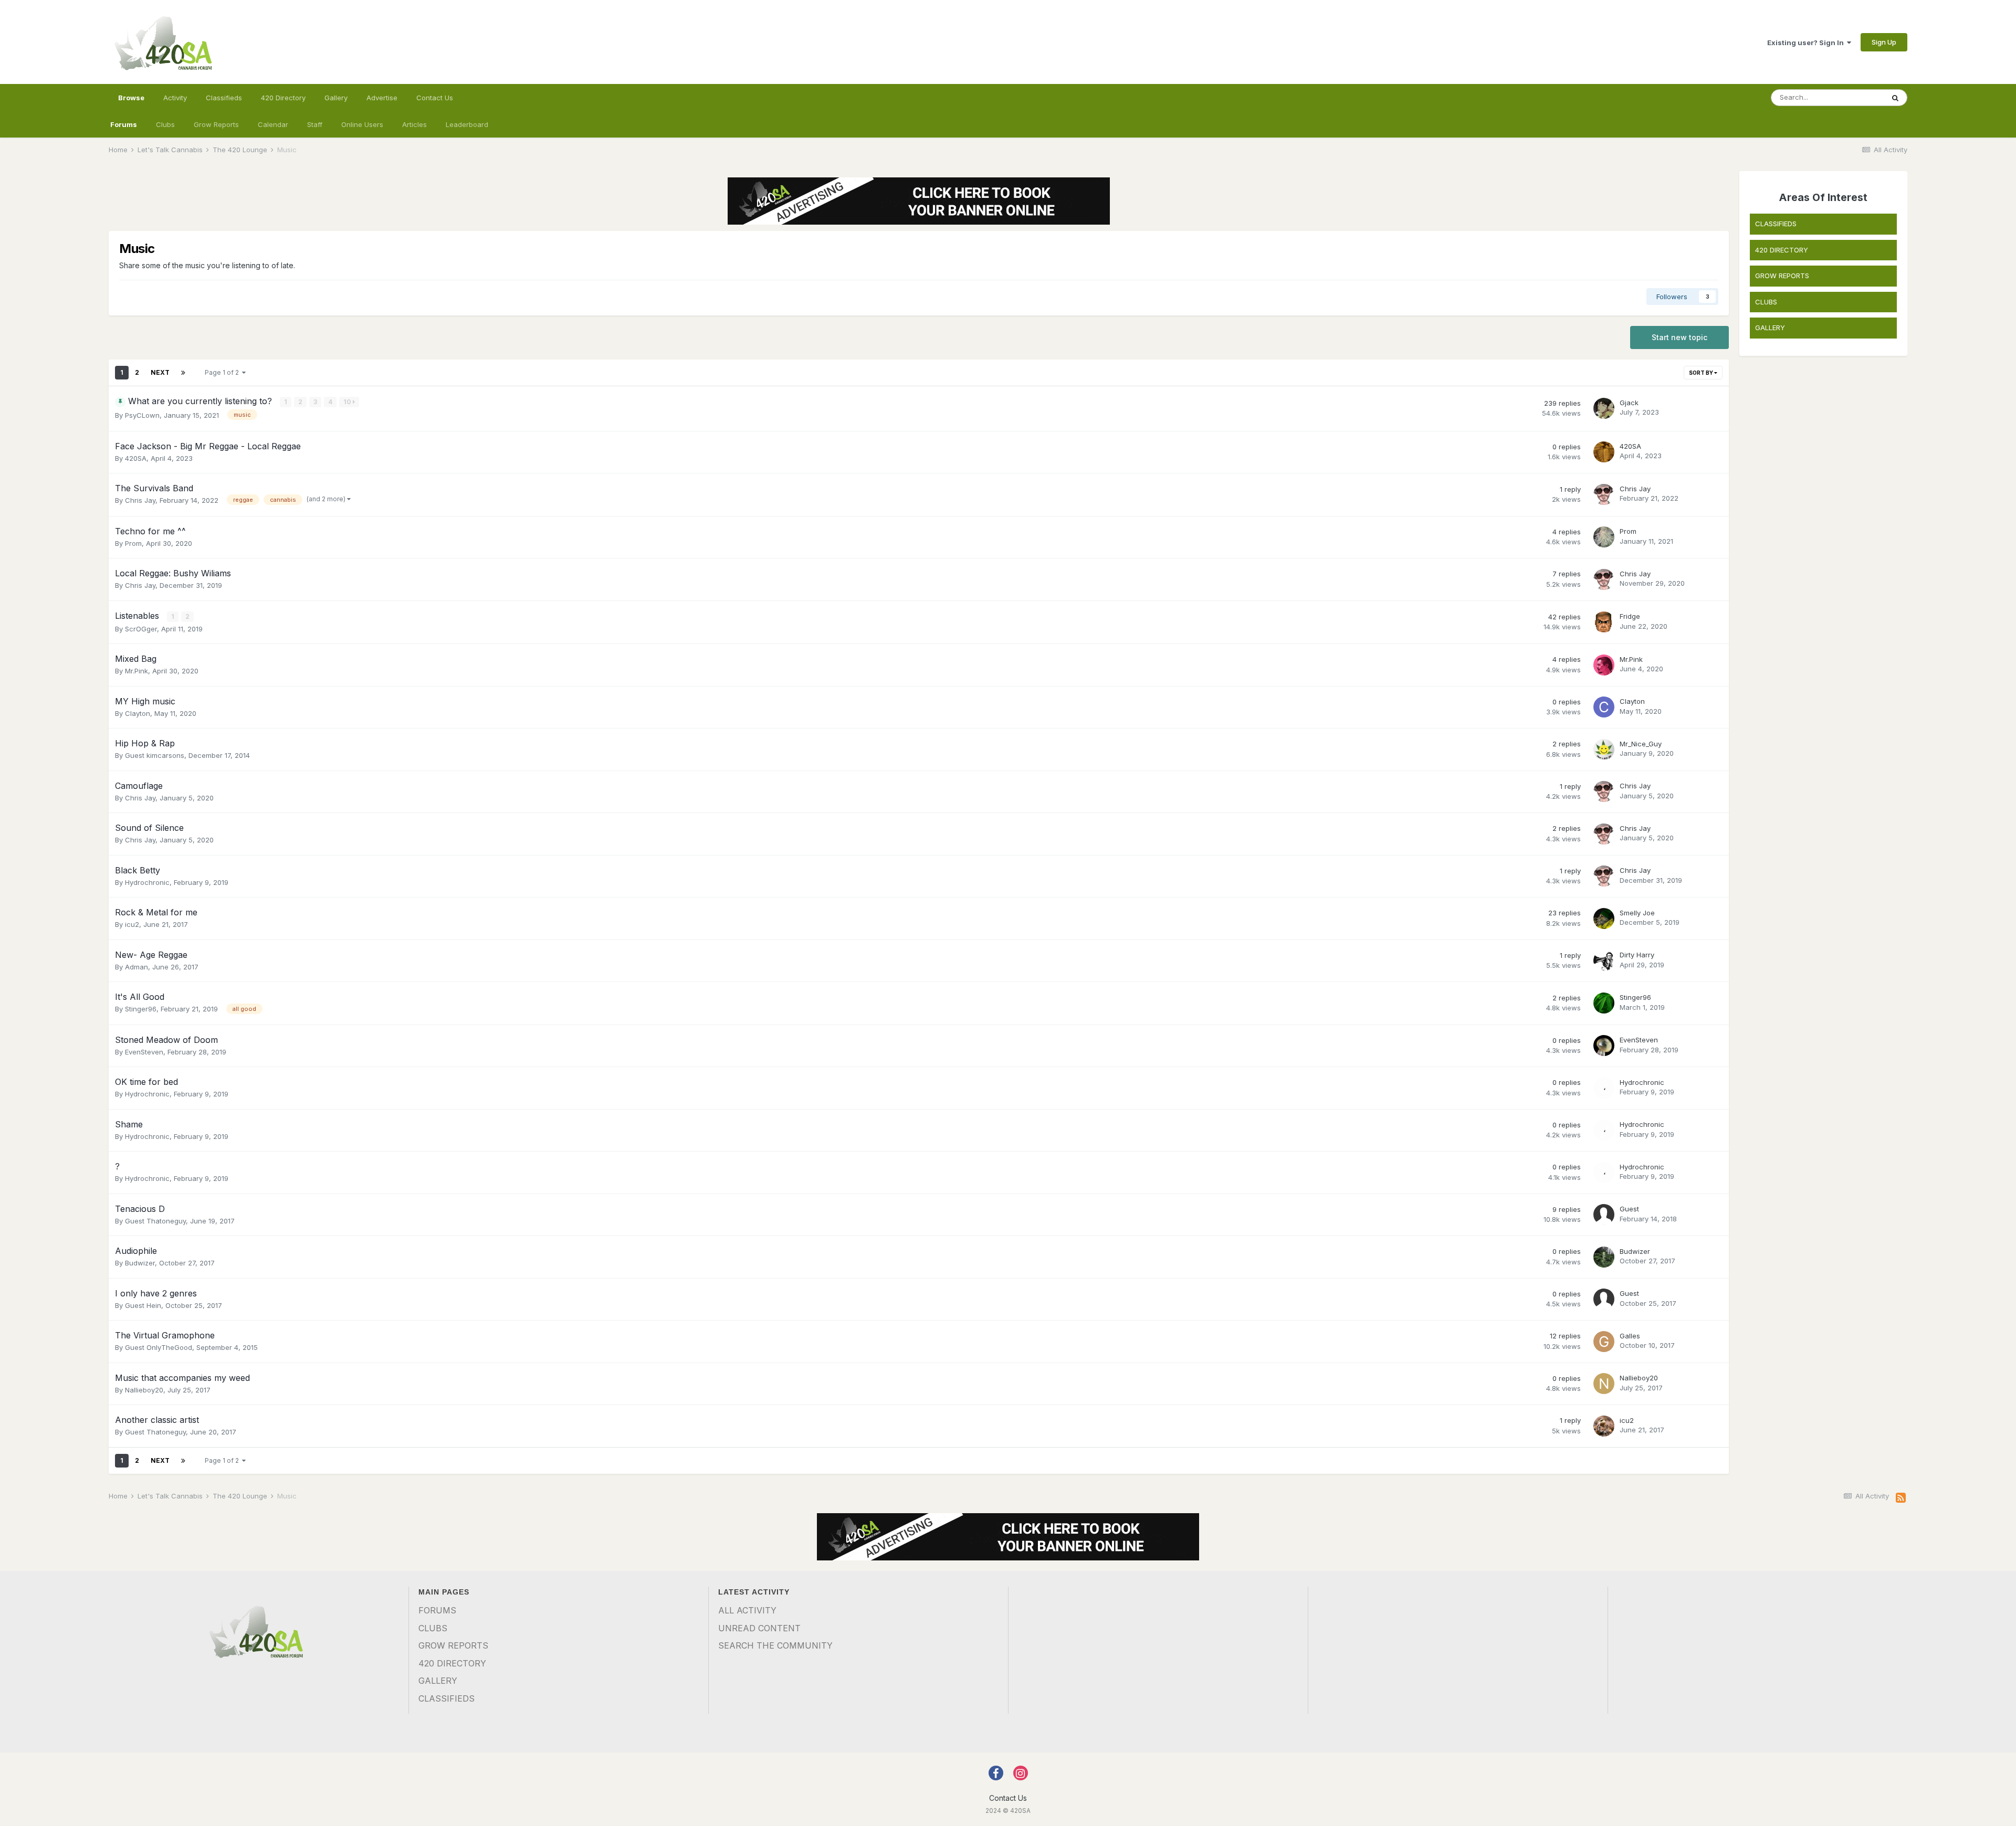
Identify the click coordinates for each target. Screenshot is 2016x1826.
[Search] (1895, 98)
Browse (131, 98)
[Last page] (183, 373)
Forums (124, 124)
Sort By (1702, 373)
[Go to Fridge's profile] (1604, 622)
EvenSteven (144, 1052)
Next (160, 372)
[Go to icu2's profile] (1604, 1426)
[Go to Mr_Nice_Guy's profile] (1604, 750)
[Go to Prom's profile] (1604, 537)
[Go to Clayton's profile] (1604, 707)
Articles (414, 124)
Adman (136, 967)
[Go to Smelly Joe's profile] (1604, 919)
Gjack (1629, 403)
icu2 (132, 924)
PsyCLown (142, 415)
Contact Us (435, 98)
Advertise (382, 98)
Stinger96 (141, 1009)
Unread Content (759, 1628)
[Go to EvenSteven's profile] (1604, 1046)
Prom (133, 543)
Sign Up (1884, 42)
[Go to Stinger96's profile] (1604, 1003)
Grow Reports (216, 124)
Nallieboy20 (144, 1390)
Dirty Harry (1637, 955)
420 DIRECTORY (1782, 250)
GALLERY (1770, 328)
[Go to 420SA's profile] (1604, 452)
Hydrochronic (147, 882)
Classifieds (224, 98)
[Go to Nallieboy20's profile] (1604, 1384)
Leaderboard (467, 124)
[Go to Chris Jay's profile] (1604, 494)
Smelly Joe (1637, 913)
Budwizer (140, 1263)
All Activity (747, 1610)
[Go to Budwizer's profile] (1604, 1257)
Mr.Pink (136, 671)
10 (348, 402)
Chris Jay (140, 500)
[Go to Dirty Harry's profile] (1604, 961)
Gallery (336, 98)
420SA (136, 458)
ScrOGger (141, 629)
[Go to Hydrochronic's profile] (1604, 1088)
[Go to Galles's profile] (1604, 1342)
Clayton (138, 713)
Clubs (165, 124)
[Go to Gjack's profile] (1604, 408)
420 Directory (283, 98)
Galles (1630, 1336)
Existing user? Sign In (1807, 43)
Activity (175, 98)
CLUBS (1766, 302)
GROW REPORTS (1782, 276)
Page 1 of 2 (223, 372)
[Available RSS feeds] (1901, 1498)
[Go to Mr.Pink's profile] (1604, 665)
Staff (315, 124)
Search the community (775, 1645)
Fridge (1630, 616)
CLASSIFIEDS (1776, 224)
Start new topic (1679, 337)
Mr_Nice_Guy (1641, 744)
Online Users (362, 124)
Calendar (273, 124)
